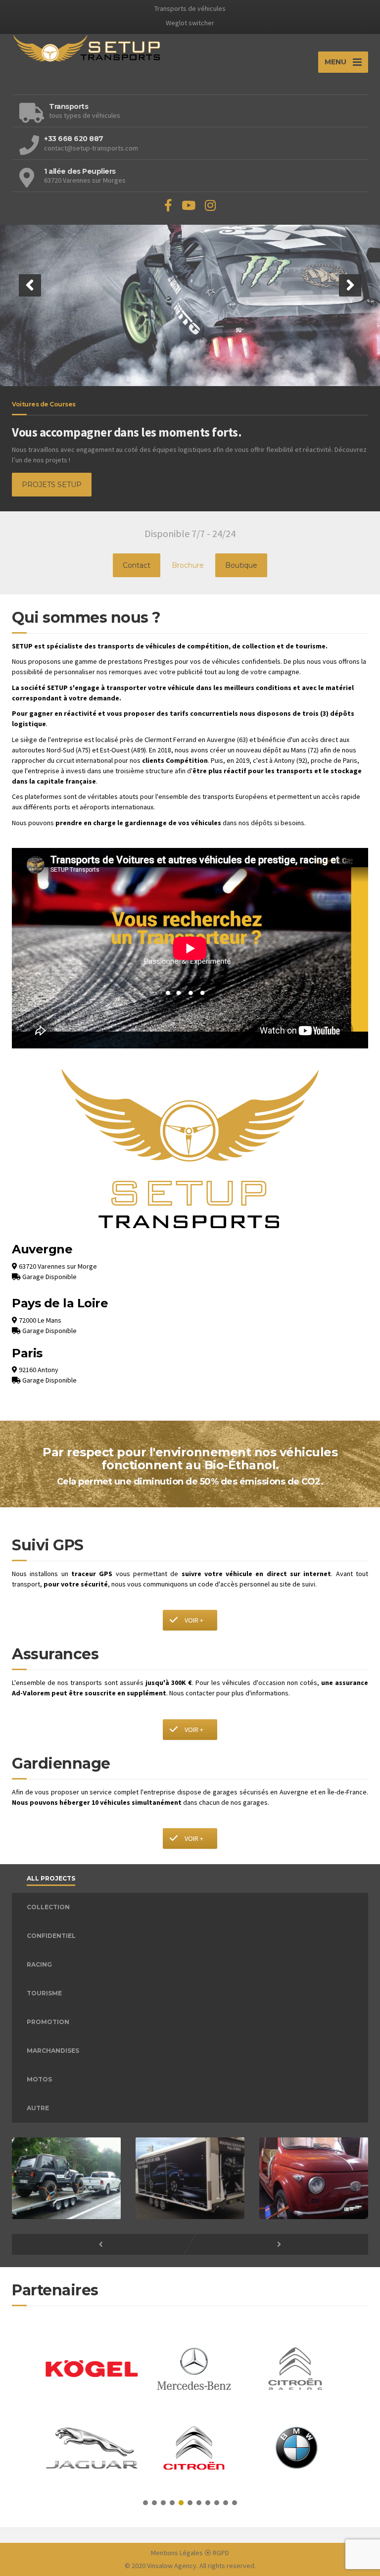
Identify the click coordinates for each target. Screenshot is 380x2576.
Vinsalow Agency (172, 2566)
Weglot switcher (190, 23)
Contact (137, 565)
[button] (30, 285)
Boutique (241, 565)
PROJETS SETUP (52, 485)
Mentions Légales (177, 2553)
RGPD (221, 2553)
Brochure (188, 565)
